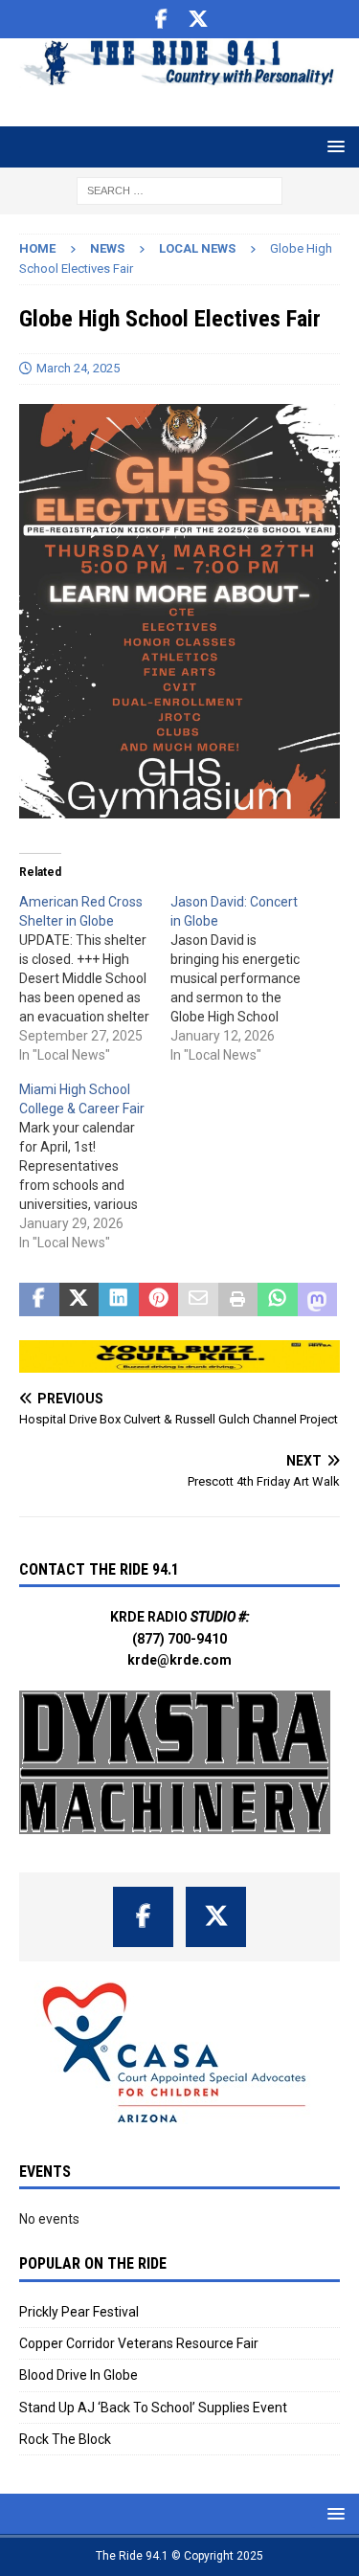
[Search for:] (179, 190)
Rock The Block (65, 2439)
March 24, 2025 (78, 368)
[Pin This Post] (159, 1300)
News (107, 248)
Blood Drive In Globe (79, 2375)
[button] (333, 146)
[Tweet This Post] (79, 1300)
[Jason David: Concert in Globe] (246, 978)
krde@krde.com (179, 1660)
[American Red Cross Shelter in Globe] (95, 978)
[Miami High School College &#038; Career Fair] (95, 1166)
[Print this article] (238, 1300)
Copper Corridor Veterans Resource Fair (139, 2343)
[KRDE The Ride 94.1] (179, 78)
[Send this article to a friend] (198, 1300)
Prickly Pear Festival (79, 2312)
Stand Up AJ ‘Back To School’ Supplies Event (153, 2408)
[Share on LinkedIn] (119, 1300)
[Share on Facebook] (39, 1300)
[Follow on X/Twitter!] (198, 19)
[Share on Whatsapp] (278, 1300)
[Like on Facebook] (161, 19)
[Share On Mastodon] (318, 1300)
